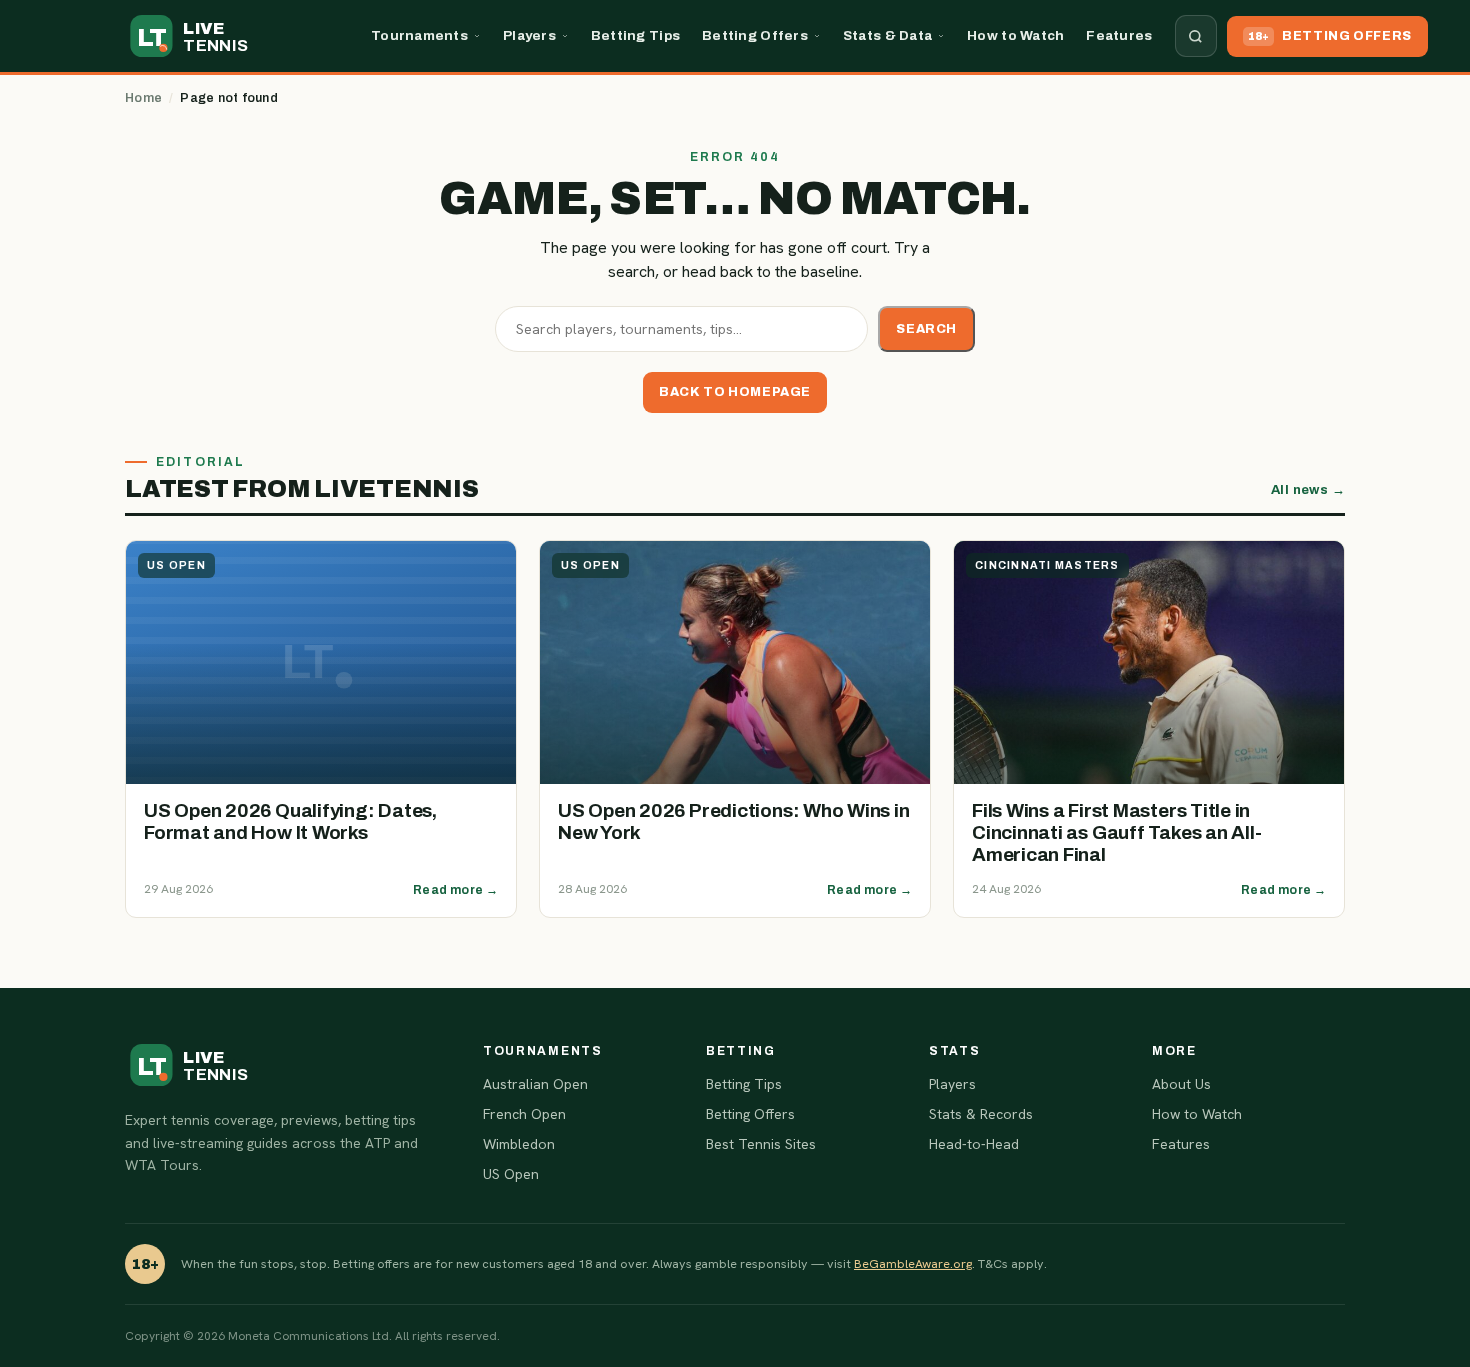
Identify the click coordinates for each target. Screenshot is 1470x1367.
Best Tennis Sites (761, 1144)
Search (926, 329)
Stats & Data (887, 35)
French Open (524, 1114)
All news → (1308, 490)
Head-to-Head (974, 1144)
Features (1119, 35)
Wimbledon (519, 1144)
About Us (1181, 1084)
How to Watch (1015, 35)
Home (143, 98)
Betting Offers (755, 35)
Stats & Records (981, 1114)
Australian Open (535, 1084)
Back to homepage (735, 392)
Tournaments (419, 35)
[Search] (1196, 36)
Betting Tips (635, 35)
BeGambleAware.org (913, 1263)
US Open (511, 1174)
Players (529, 35)
